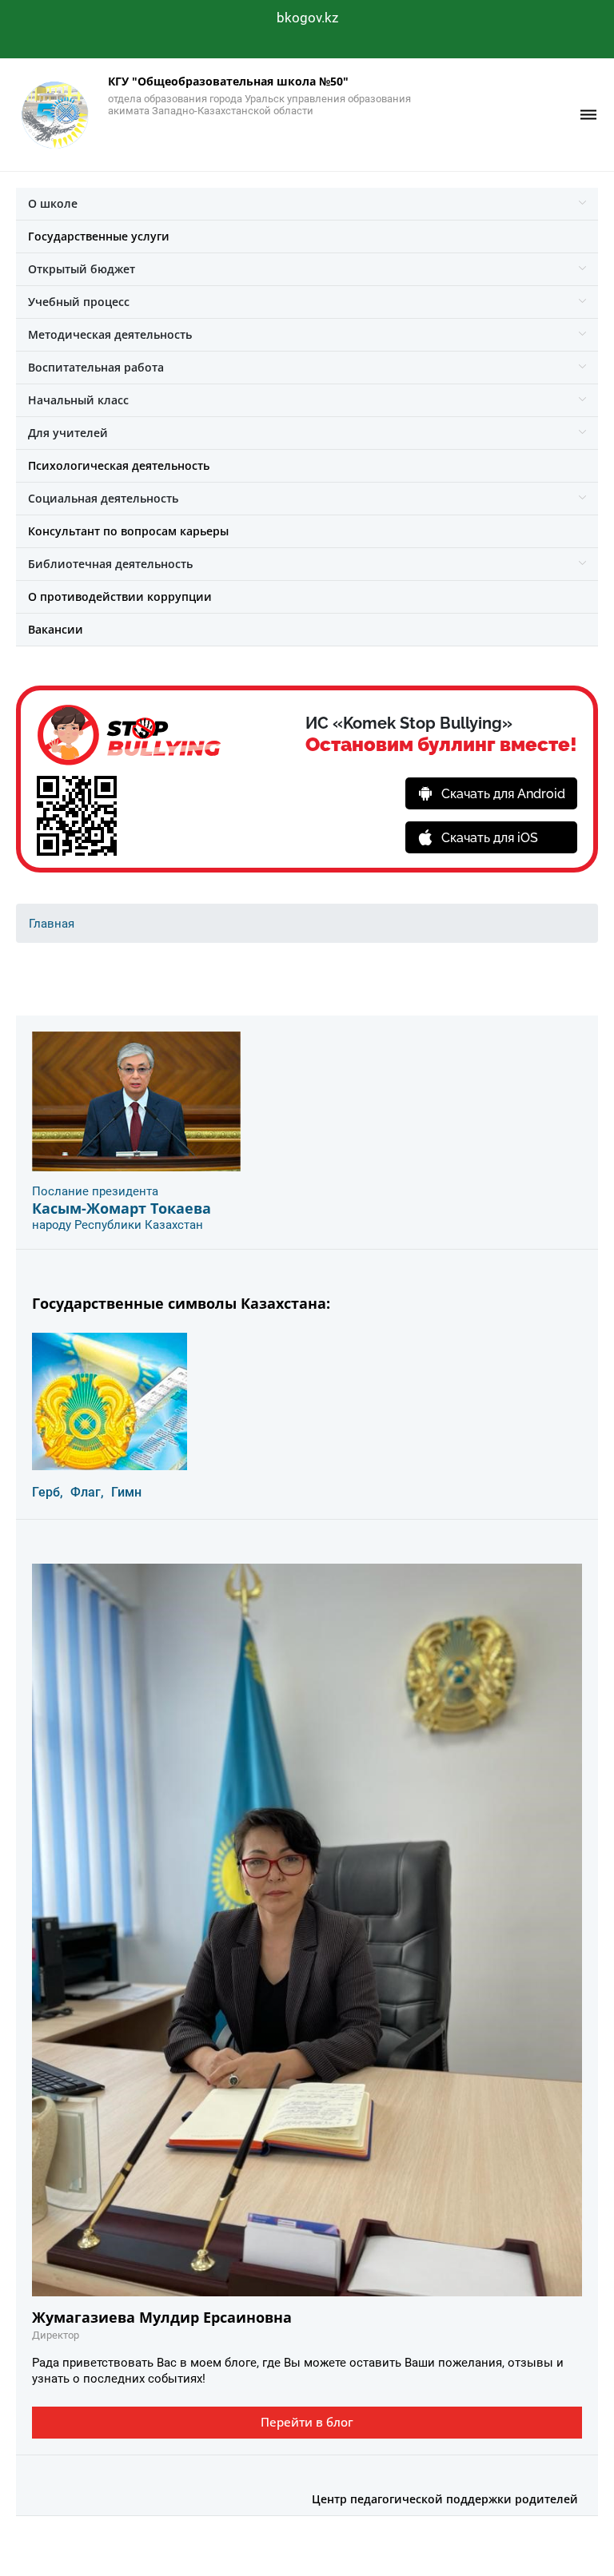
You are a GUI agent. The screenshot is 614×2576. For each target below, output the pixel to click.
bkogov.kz (307, 18)
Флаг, (87, 1492)
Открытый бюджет (82, 269)
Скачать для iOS (490, 838)
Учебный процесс (79, 302)
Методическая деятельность (110, 334)
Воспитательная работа (96, 367)
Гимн (126, 1492)
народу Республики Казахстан (118, 1225)
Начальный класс (78, 400)
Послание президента (95, 1191)
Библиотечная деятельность (110, 564)
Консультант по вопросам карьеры (128, 531)
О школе (53, 203)
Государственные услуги (99, 236)
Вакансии (56, 629)
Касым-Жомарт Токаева (122, 1208)
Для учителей (68, 433)
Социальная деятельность (103, 498)
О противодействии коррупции (120, 596)
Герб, (48, 1492)
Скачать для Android (503, 794)
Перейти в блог (307, 2422)
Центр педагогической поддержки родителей (445, 2499)
